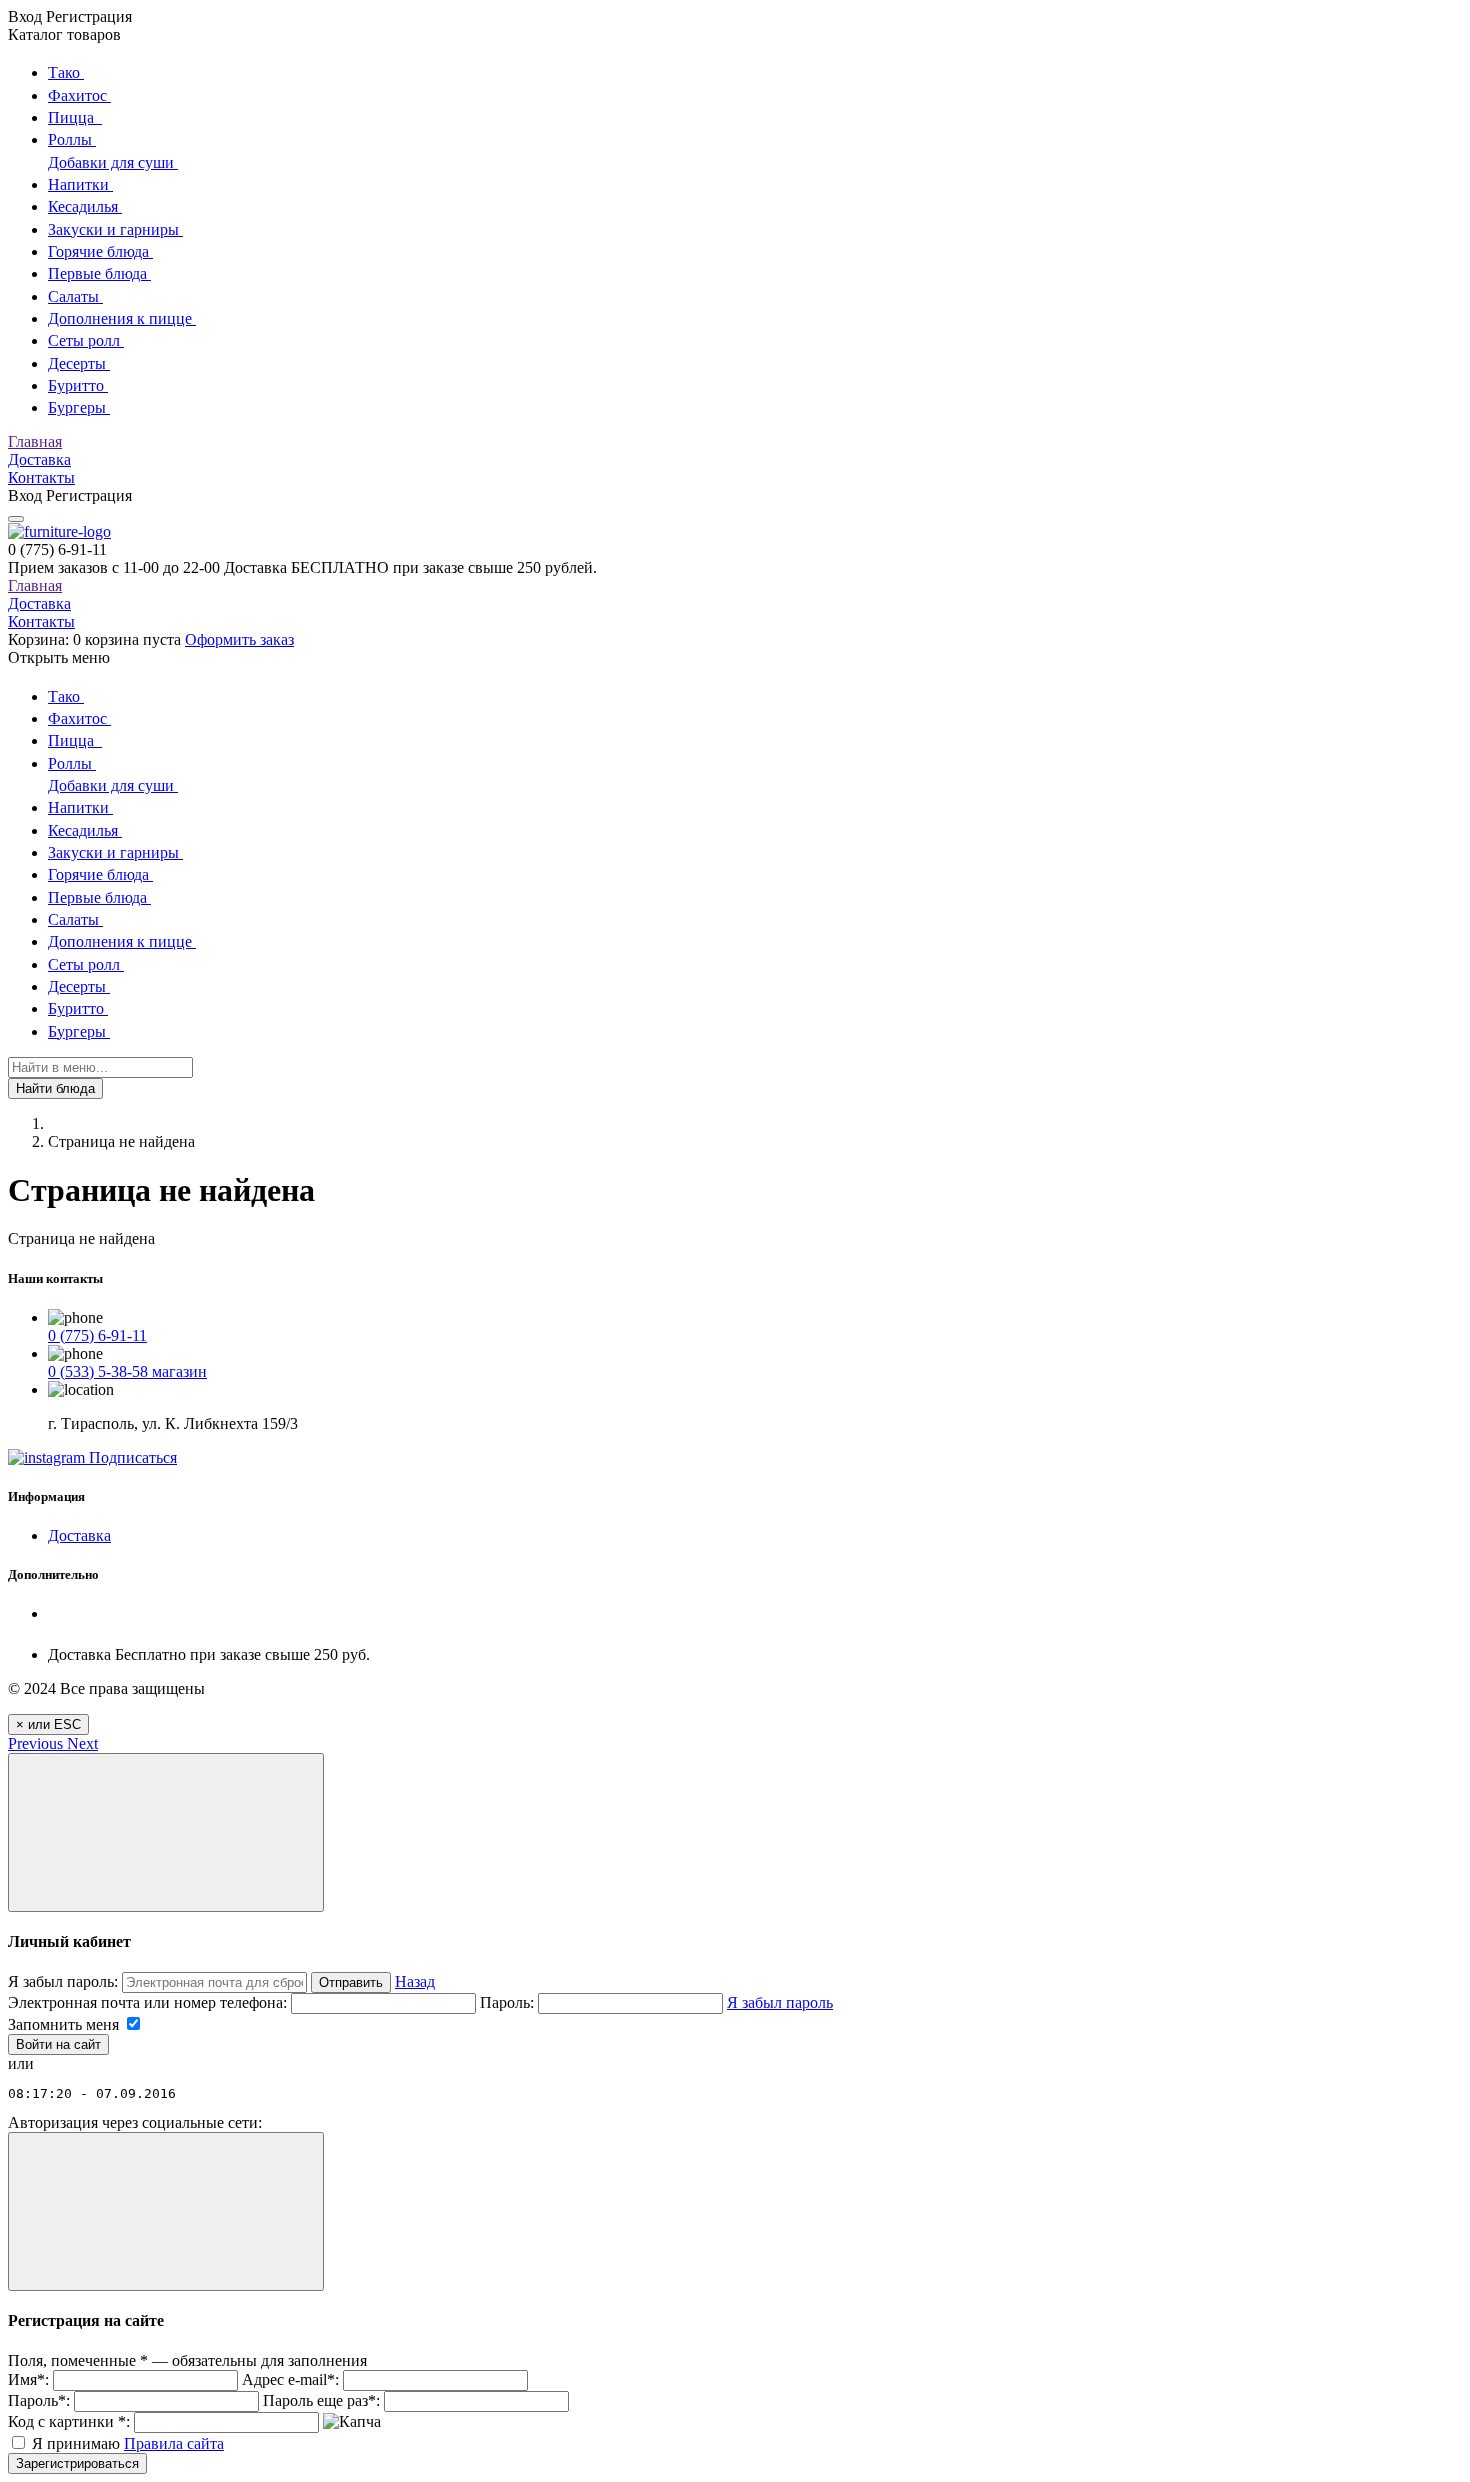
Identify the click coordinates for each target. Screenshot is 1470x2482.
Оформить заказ (239, 639)
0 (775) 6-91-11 (97, 1335)
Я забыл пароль (780, 2002)
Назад (415, 1981)
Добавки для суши (113, 162)
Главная (35, 441)
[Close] (166, 1832)
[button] (37, 1743)
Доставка (39, 459)
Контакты (41, 477)
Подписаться (131, 1457)
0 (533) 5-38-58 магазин (127, 1371)
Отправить (351, 1982)
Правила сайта (174, 2443)
